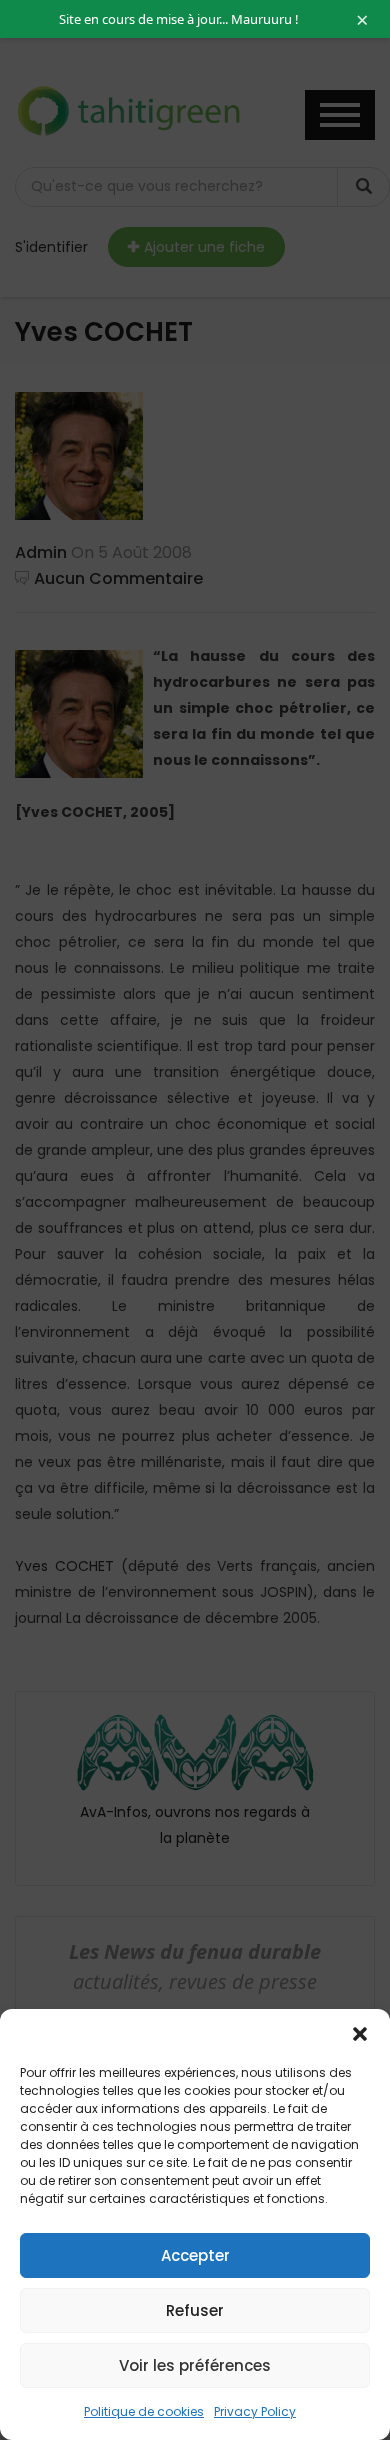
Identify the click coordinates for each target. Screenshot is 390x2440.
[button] (360, 2034)
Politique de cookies (144, 2411)
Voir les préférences (195, 2365)
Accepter (195, 2255)
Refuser (195, 2310)
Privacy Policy (255, 2411)
